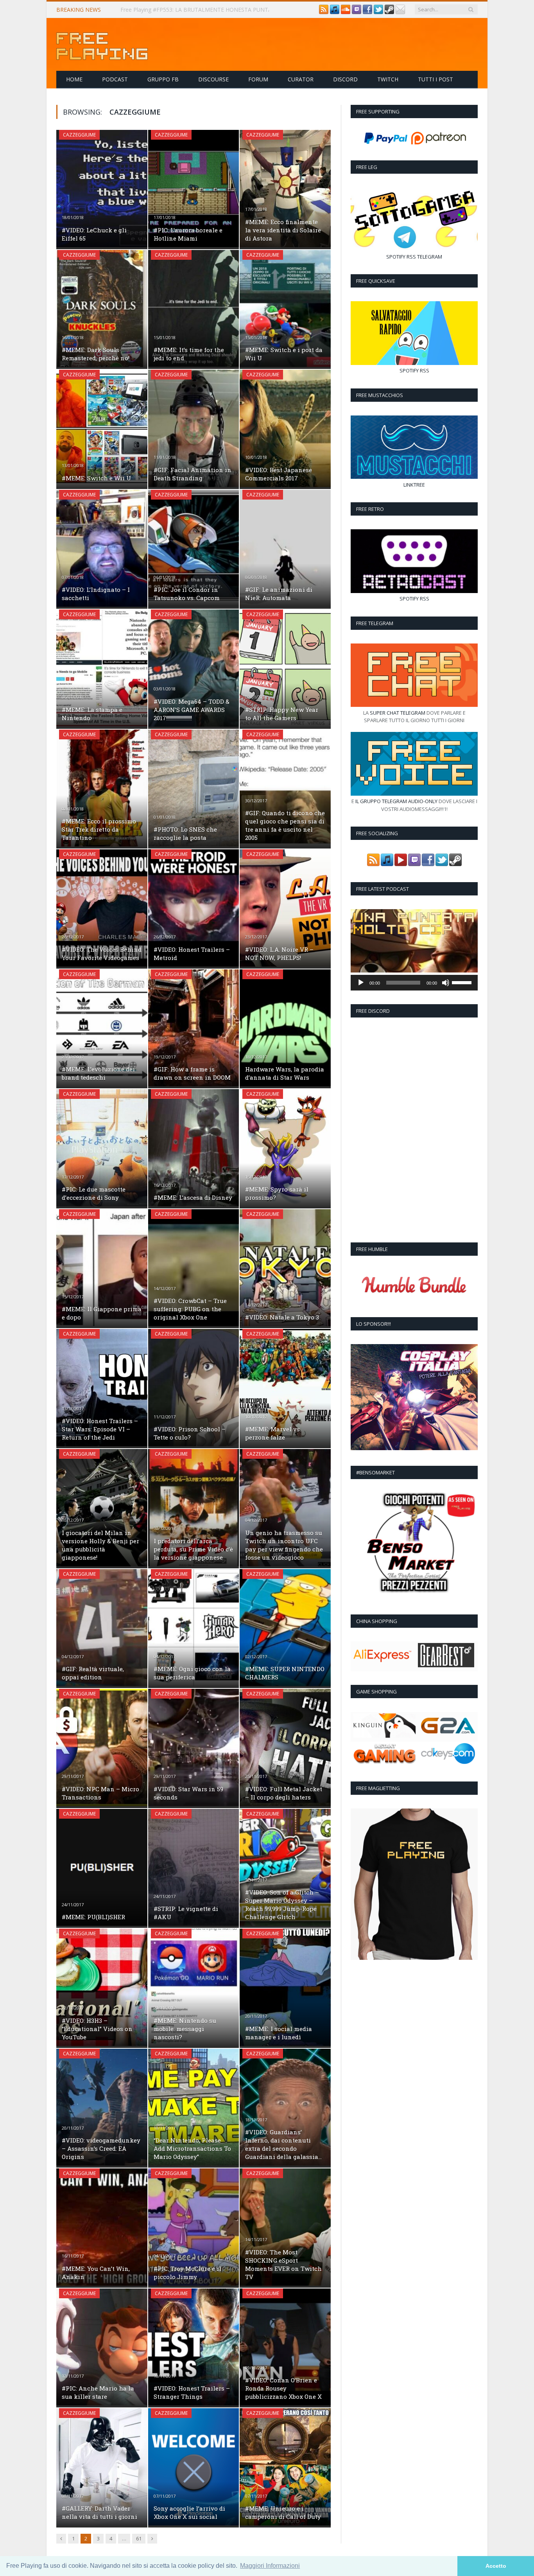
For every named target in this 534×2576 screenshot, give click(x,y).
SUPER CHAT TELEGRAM (398, 713)
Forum (258, 79)
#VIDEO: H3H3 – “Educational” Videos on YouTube (97, 2029)
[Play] (361, 983)
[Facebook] (367, 12)
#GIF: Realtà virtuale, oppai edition (93, 1673)
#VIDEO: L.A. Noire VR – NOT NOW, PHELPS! (279, 954)
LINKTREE (414, 485)
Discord (345, 79)
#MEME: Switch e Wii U (96, 478)
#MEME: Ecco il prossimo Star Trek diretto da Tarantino (99, 829)
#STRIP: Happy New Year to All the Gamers (282, 714)
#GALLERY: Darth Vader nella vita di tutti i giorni (99, 2512)
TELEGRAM (430, 257)
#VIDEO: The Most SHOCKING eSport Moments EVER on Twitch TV (283, 2264)
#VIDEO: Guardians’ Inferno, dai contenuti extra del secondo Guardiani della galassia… (283, 2144)
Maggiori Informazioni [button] (270, 2566)
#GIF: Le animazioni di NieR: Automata (279, 594)
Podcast (115, 79)
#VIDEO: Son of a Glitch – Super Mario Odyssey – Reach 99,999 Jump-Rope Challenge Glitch (282, 1905)
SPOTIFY (396, 257)
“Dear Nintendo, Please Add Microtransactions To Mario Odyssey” (192, 2148)
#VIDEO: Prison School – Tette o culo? (190, 1433)
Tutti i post (435, 79)
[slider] (463, 982)
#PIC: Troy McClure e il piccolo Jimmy (187, 2273)
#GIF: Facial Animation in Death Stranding (193, 474)
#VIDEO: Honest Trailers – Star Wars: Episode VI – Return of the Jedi (100, 1429)
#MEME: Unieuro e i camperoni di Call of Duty (283, 2512)
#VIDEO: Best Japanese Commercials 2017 (279, 474)
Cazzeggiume (79, 135)
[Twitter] (378, 12)
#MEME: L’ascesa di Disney (193, 1197)
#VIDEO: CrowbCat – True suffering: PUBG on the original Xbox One (190, 1309)
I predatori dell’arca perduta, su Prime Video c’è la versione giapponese (193, 1549)
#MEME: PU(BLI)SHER (93, 1917)
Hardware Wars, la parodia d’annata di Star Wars (285, 1073)
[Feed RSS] (324, 12)
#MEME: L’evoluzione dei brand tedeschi (98, 1073)
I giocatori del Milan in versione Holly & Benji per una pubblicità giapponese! (100, 1545)
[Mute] (446, 983)
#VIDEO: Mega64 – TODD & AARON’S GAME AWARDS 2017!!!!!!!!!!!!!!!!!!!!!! (192, 710)
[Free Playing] (102, 44)
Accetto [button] (496, 2566)
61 (139, 2538)
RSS (411, 257)
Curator (301, 79)
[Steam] (389, 12)
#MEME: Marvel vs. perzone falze (273, 1433)
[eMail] (400, 12)
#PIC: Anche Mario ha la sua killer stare (98, 2392)
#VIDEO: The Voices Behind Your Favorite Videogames (102, 954)
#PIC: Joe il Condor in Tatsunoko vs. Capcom (187, 594)
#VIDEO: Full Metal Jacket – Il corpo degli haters (284, 1793)
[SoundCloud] (346, 12)
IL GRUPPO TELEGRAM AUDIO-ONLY (396, 801)
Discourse (213, 79)
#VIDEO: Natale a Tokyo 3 (282, 1317)
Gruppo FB (163, 79)
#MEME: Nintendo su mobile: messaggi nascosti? (185, 2029)
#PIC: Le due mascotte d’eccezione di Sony (94, 1193)
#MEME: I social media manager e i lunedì (279, 2033)
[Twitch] (357, 12)
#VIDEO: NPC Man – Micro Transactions (100, 1793)
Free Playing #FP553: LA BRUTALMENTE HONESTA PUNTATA (200, 10)
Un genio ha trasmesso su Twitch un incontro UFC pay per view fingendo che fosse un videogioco (284, 1545)
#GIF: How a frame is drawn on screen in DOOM (192, 1073)
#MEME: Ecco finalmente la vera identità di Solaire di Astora (283, 230)
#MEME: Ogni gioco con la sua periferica (192, 1673)
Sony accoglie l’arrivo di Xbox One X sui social (189, 2512)
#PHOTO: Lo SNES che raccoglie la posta (185, 833)
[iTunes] (335, 12)
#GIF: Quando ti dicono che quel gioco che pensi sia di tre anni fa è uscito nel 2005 (285, 825)
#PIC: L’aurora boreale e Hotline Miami (188, 234)
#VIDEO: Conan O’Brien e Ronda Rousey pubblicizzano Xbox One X (283, 2388)
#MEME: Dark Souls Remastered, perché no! (96, 354)
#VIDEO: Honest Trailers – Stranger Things (192, 2392)
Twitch (388, 79)
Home (74, 79)
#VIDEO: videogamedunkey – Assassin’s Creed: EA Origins (101, 2148)
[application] (414, 983)
